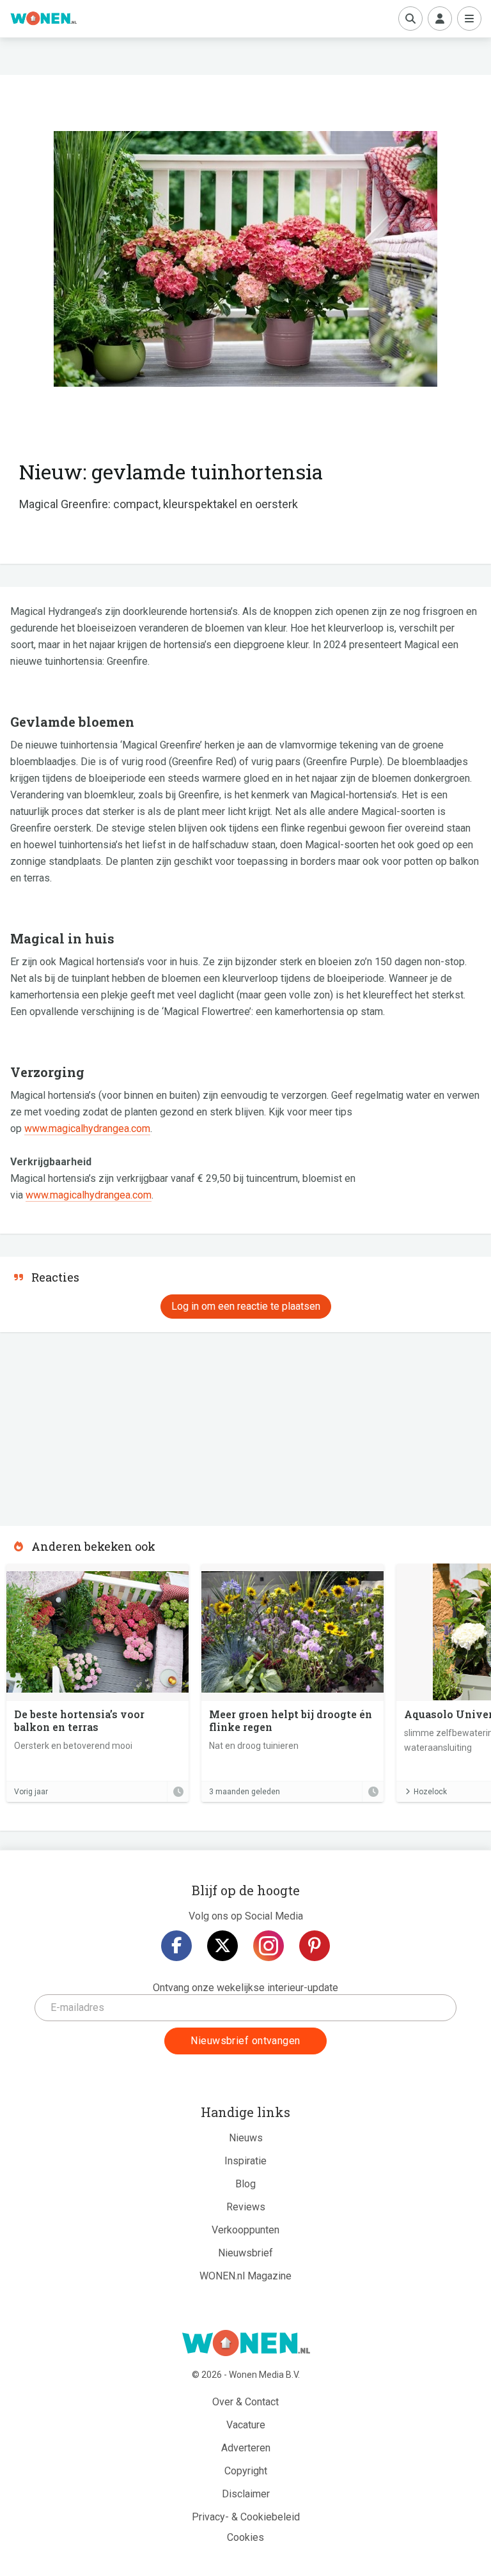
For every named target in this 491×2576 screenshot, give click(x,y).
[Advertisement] (96, 1425)
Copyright (246, 2471)
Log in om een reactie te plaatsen (246, 1306)
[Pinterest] (315, 1946)
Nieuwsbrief (245, 2253)
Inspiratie (245, 2161)
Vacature (246, 2425)
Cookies (245, 2537)
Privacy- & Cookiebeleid (246, 2517)
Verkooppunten (245, 2230)
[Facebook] (176, 1946)
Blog (245, 2184)
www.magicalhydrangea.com (87, 1129)
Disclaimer (246, 2494)
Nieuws (246, 2138)
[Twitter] (222, 1946)
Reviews (246, 2207)
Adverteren (246, 2448)
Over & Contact (245, 2402)
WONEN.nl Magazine (245, 2276)
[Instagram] (269, 1946)
